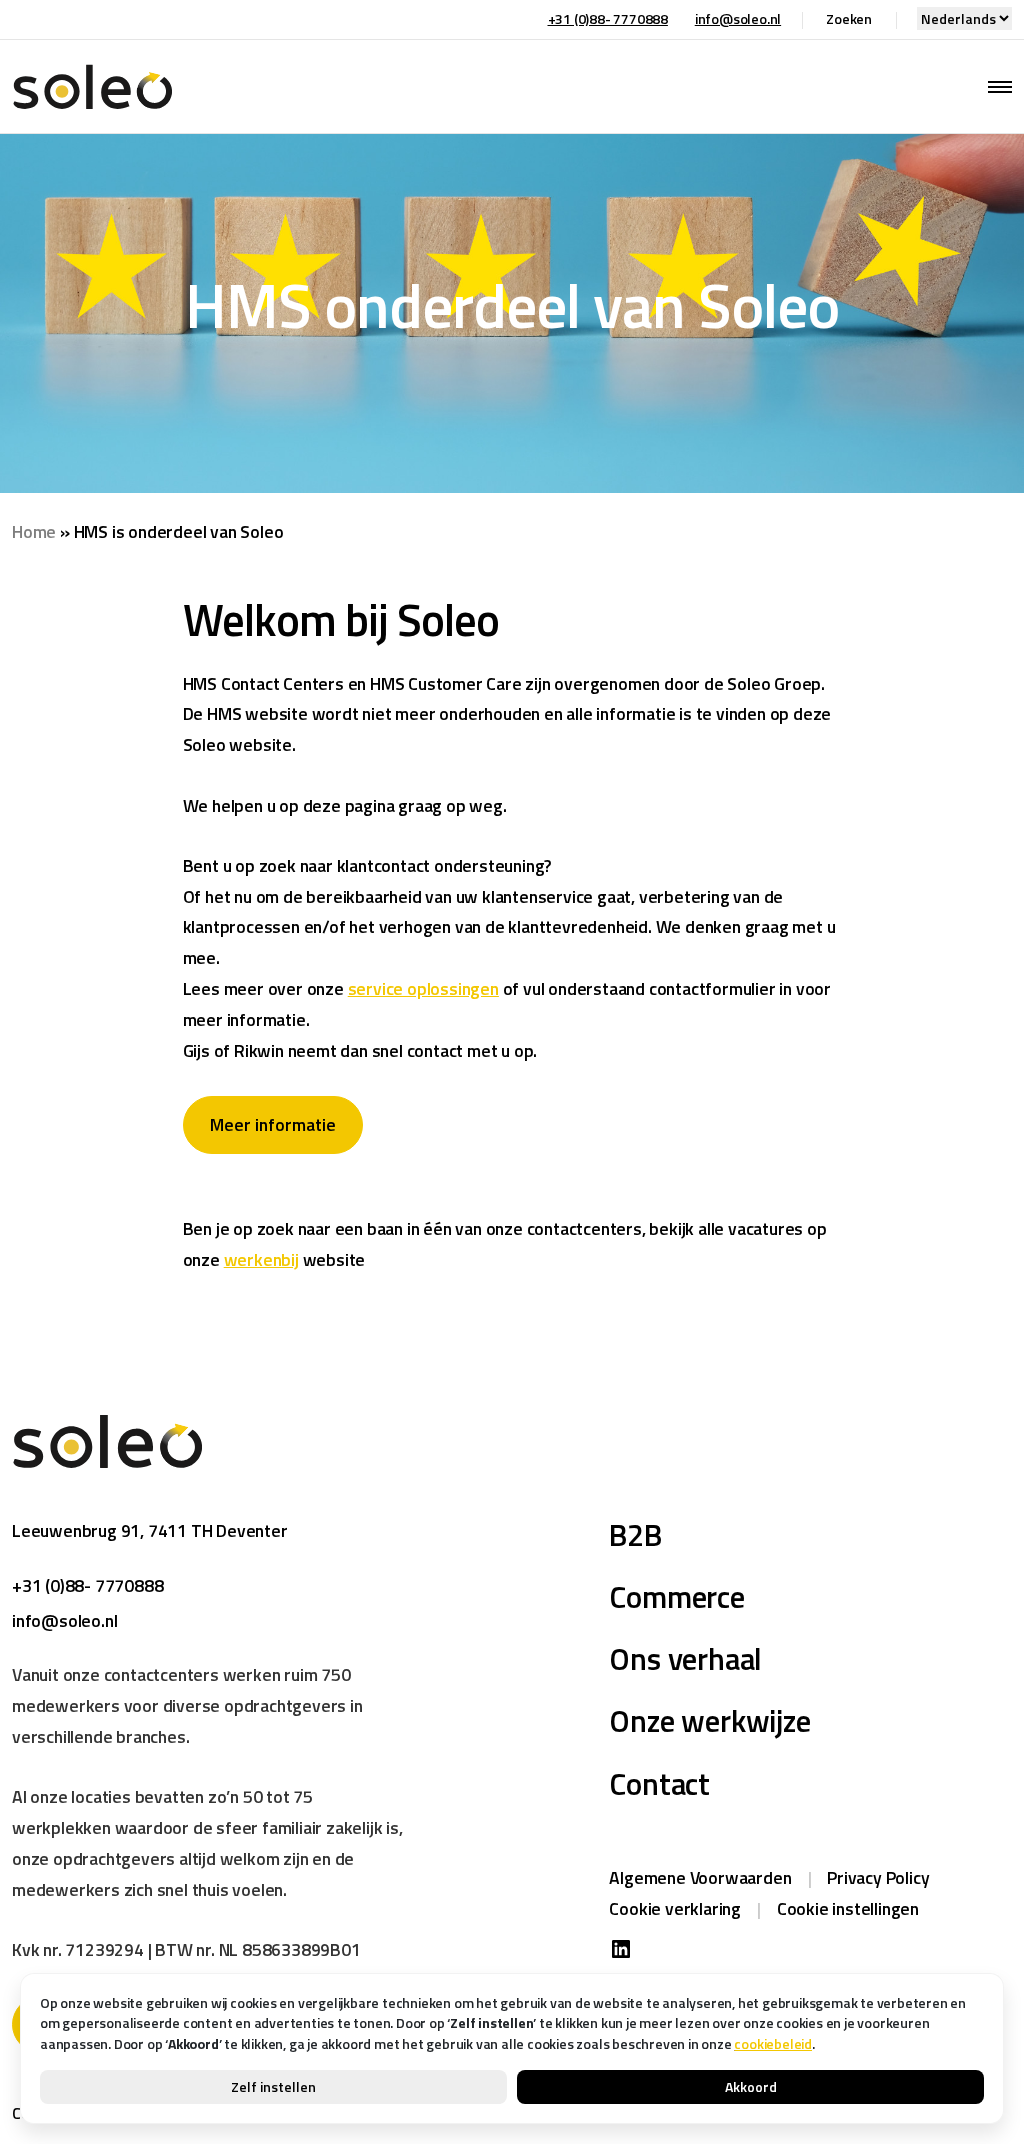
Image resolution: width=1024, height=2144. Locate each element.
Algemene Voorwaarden (700, 1877)
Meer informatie (273, 1124)
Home (34, 531)
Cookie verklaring (675, 1908)
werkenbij (261, 1259)
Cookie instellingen (848, 1908)
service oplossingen (423, 988)
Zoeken (849, 18)
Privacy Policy (878, 1877)
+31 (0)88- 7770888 (608, 18)
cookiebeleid (773, 2043)
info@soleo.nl (738, 18)
